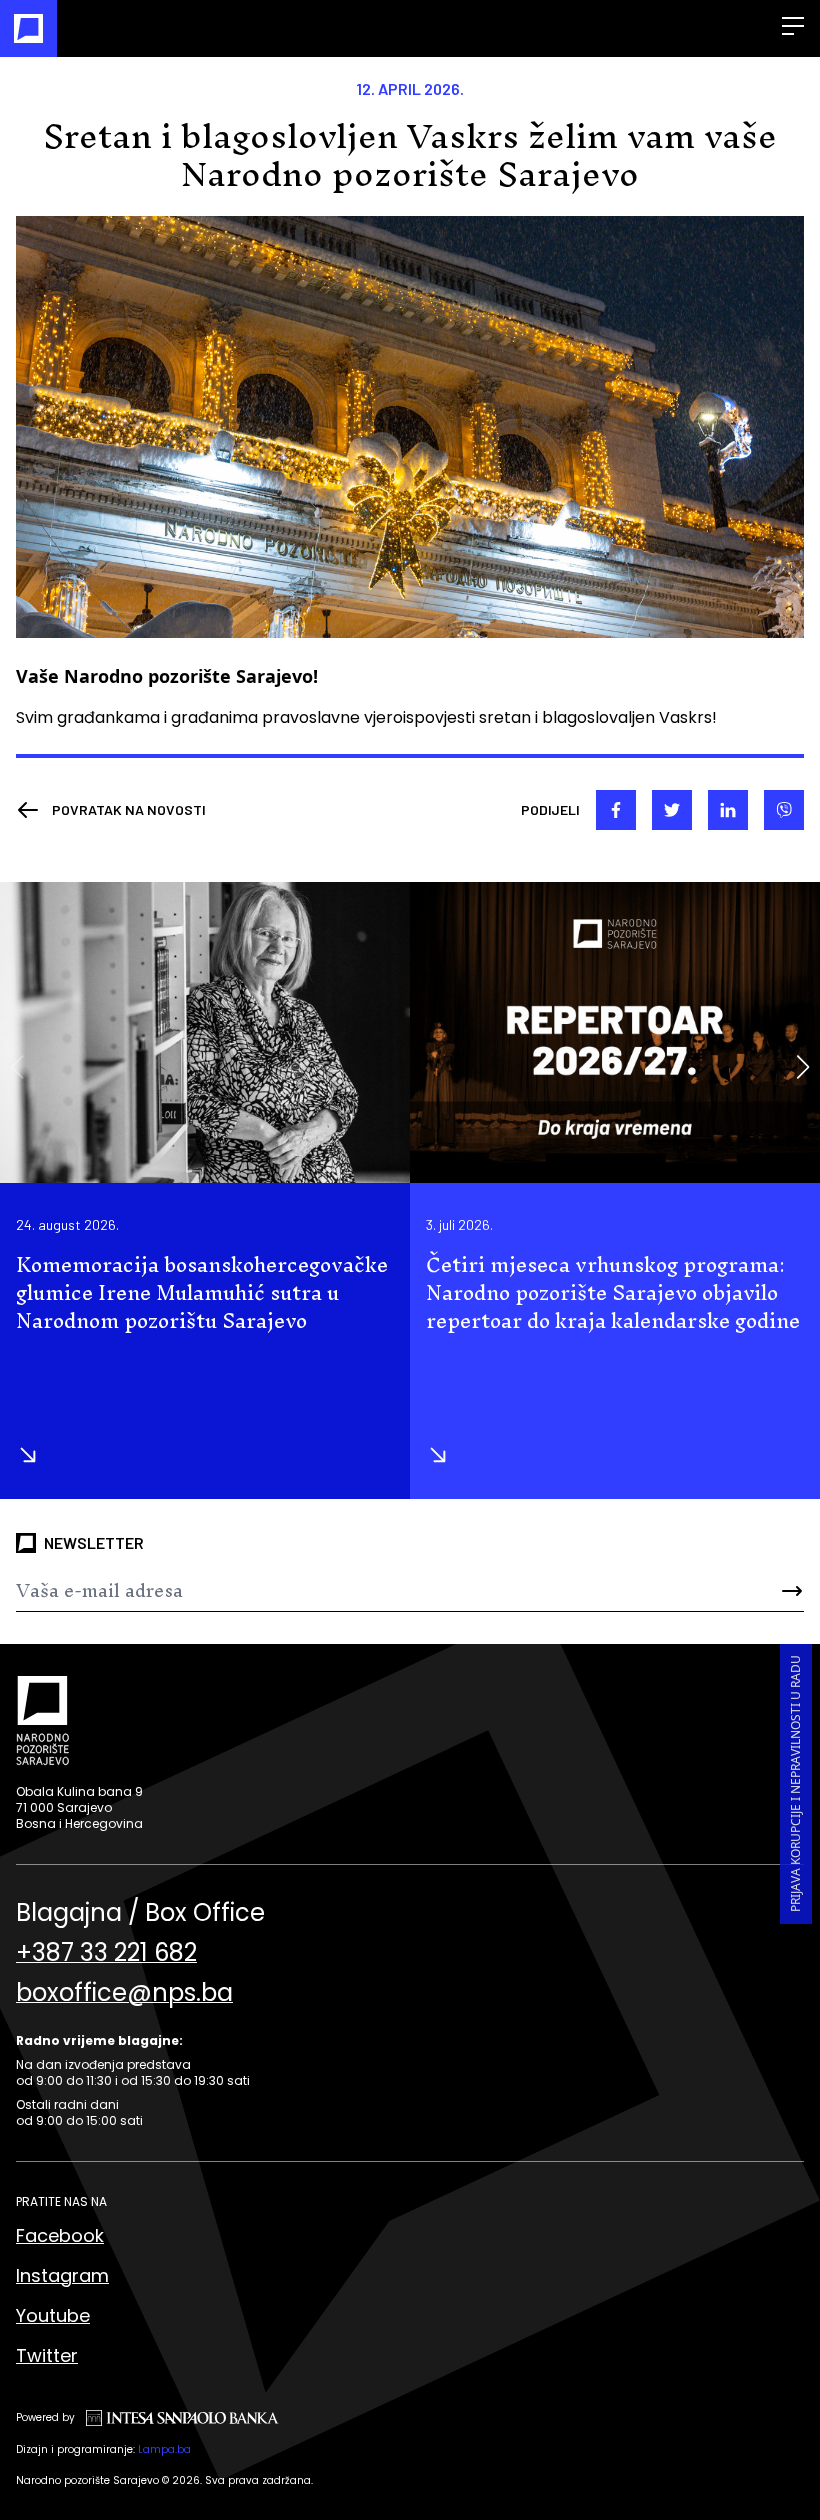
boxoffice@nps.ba (124, 1993)
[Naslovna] (28, 28)
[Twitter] (672, 810)
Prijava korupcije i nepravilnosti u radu (795, 1783)
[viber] (784, 810)
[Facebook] (616, 810)
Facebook (60, 2235)
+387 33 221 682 (106, 1953)
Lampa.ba (164, 2449)
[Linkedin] (728, 810)
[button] (802, 1067)
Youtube (53, 2315)
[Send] (738, 1591)
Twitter (47, 2355)
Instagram (62, 2275)
